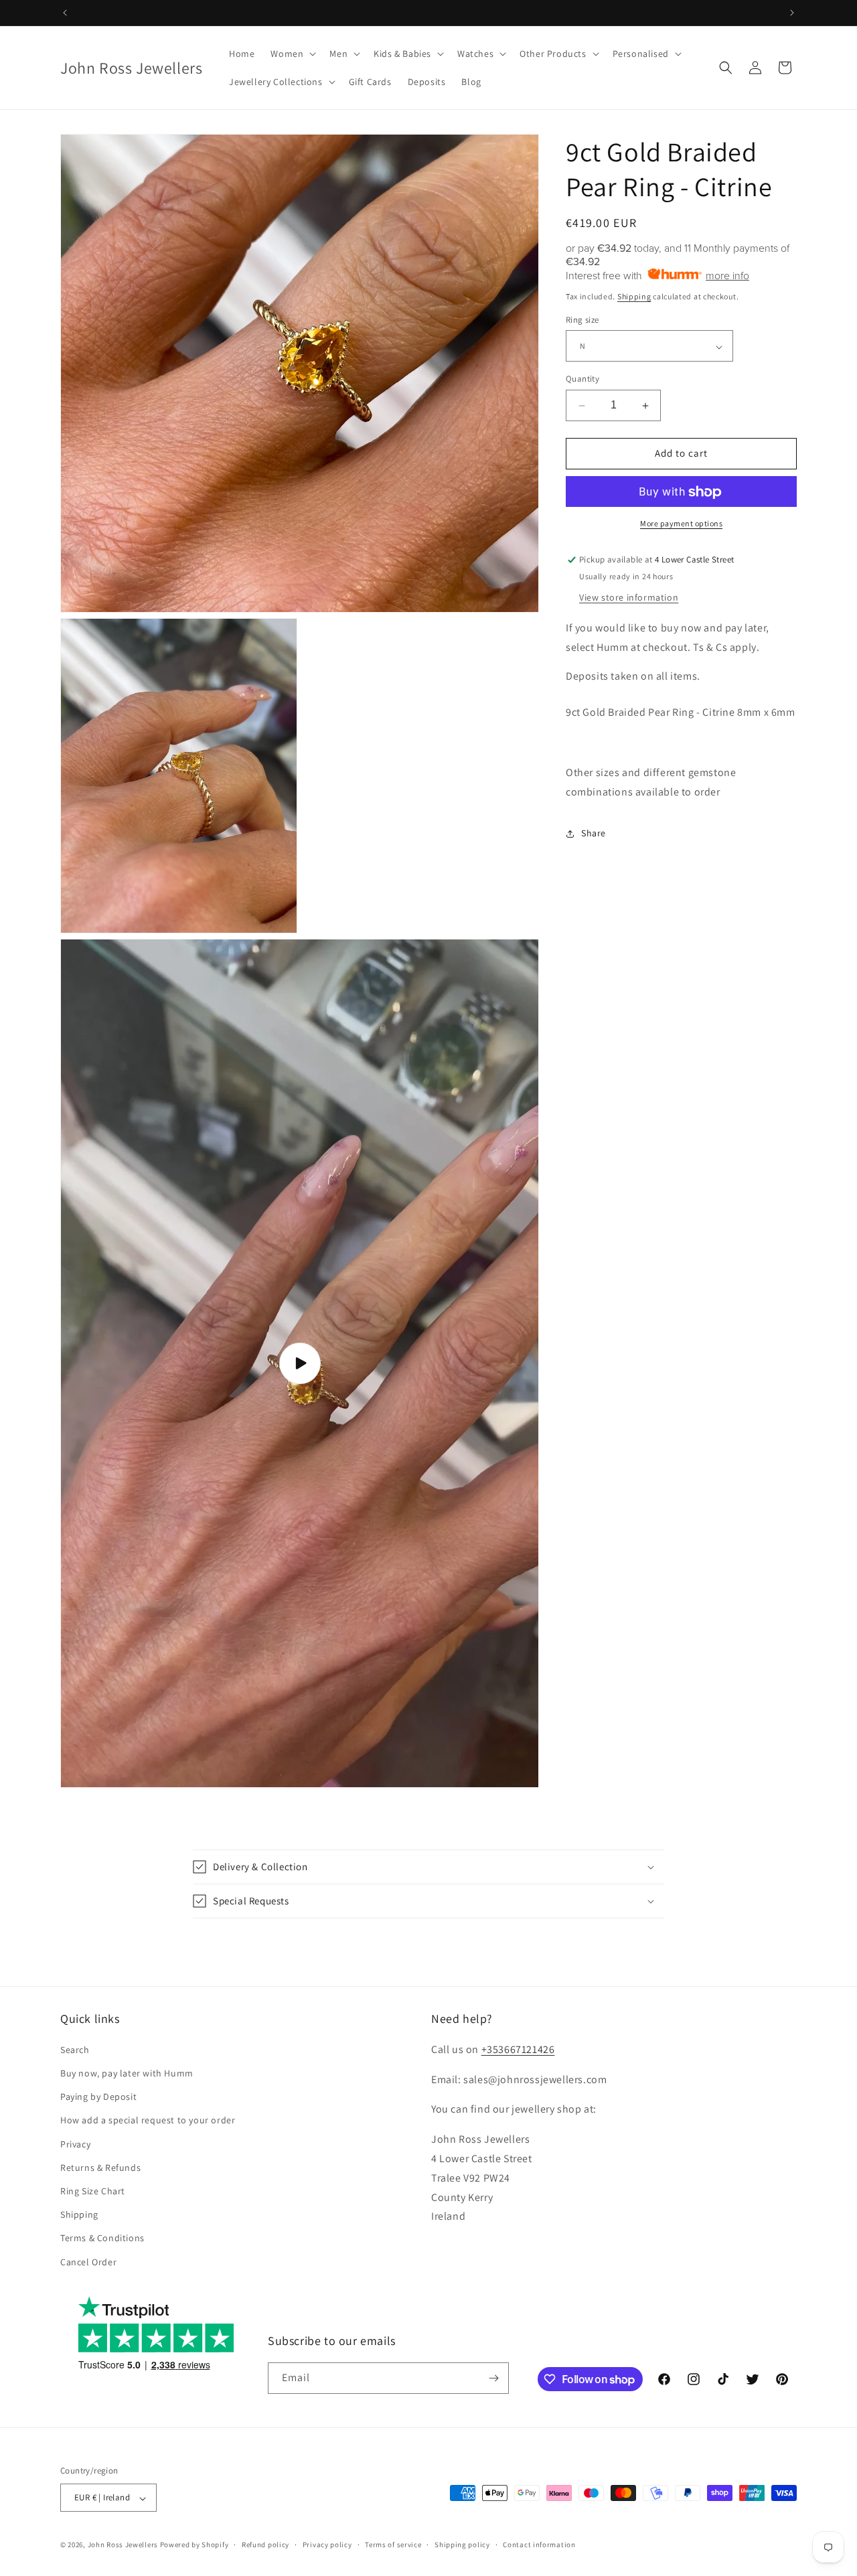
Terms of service (393, 2545)
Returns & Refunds (100, 2167)
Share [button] (594, 834)
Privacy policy (327, 2545)
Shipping (634, 296)
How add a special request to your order (148, 2120)
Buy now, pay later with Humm (127, 2072)
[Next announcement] (792, 13)
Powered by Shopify (194, 2545)
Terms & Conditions (102, 2238)
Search (75, 2049)
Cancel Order (88, 2261)
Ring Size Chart (93, 2190)
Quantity (582, 379)
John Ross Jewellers (123, 2545)
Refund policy (265, 2545)
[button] (292, 54)
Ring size (582, 320)
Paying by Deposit (98, 2097)
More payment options (681, 524)
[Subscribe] (493, 2378)
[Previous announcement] (65, 13)
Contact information (539, 2545)
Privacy (75, 2143)
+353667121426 (518, 2049)
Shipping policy (462, 2545)
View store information (629, 598)
